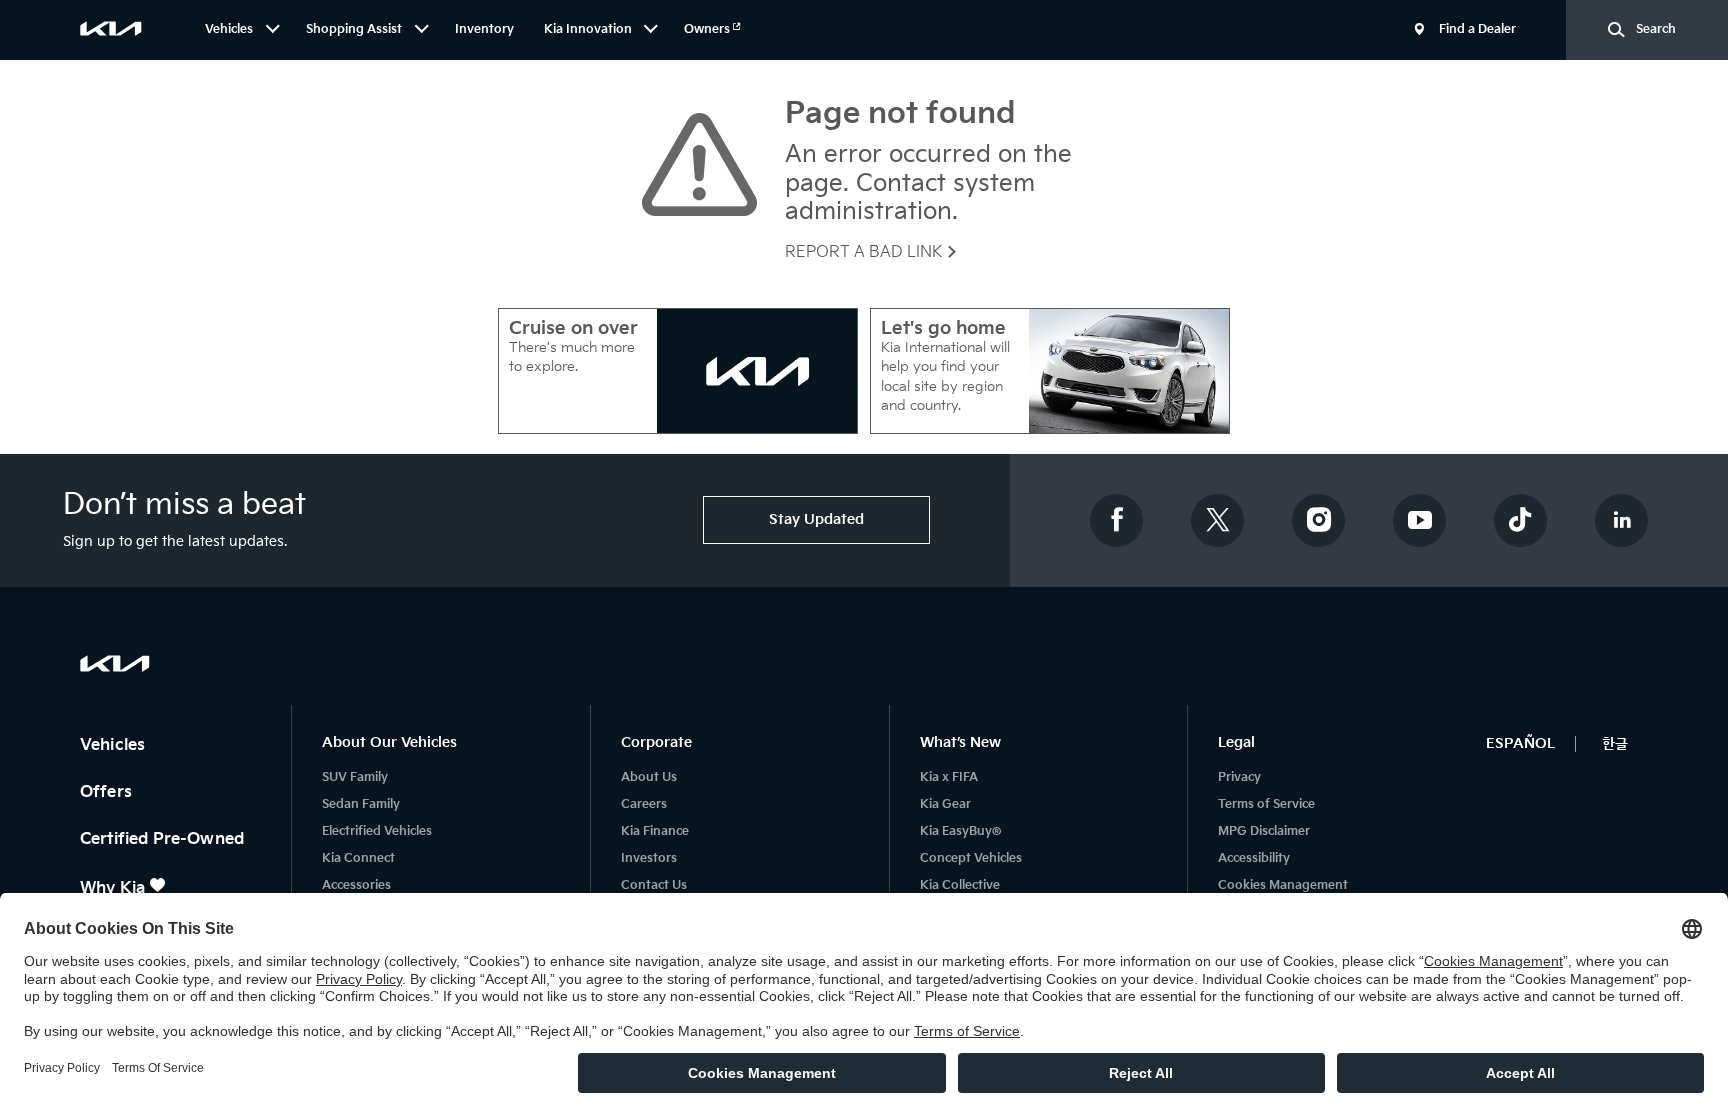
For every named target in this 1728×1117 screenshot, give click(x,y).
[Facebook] (1117, 520)
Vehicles (114, 745)
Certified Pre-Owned (164, 839)
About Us (649, 777)
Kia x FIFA (949, 777)
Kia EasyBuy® (960, 831)
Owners (708, 29)
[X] (1218, 520)
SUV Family (355, 777)
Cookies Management (1283, 885)
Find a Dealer (1477, 29)
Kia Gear (945, 804)
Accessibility (1254, 858)
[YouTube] (1420, 520)
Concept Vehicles (971, 858)
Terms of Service (1266, 804)
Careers (644, 804)
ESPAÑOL (1520, 743)
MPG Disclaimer (1264, 831)
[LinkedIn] (1622, 520)
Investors (649, 858)
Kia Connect (358, 858)
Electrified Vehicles (377, 831)
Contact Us (654, 885)
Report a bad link (865, 252)
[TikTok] (1521, 520)
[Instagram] (1319, 520)
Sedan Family (361, 804)
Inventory (484, 29)
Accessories (356, 885)
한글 (1615, 743)
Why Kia (114, 888)
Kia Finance (655, 831)
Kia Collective (960, 885)
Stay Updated (816, 519)
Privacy (1239, 777)
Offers (108, 792)
